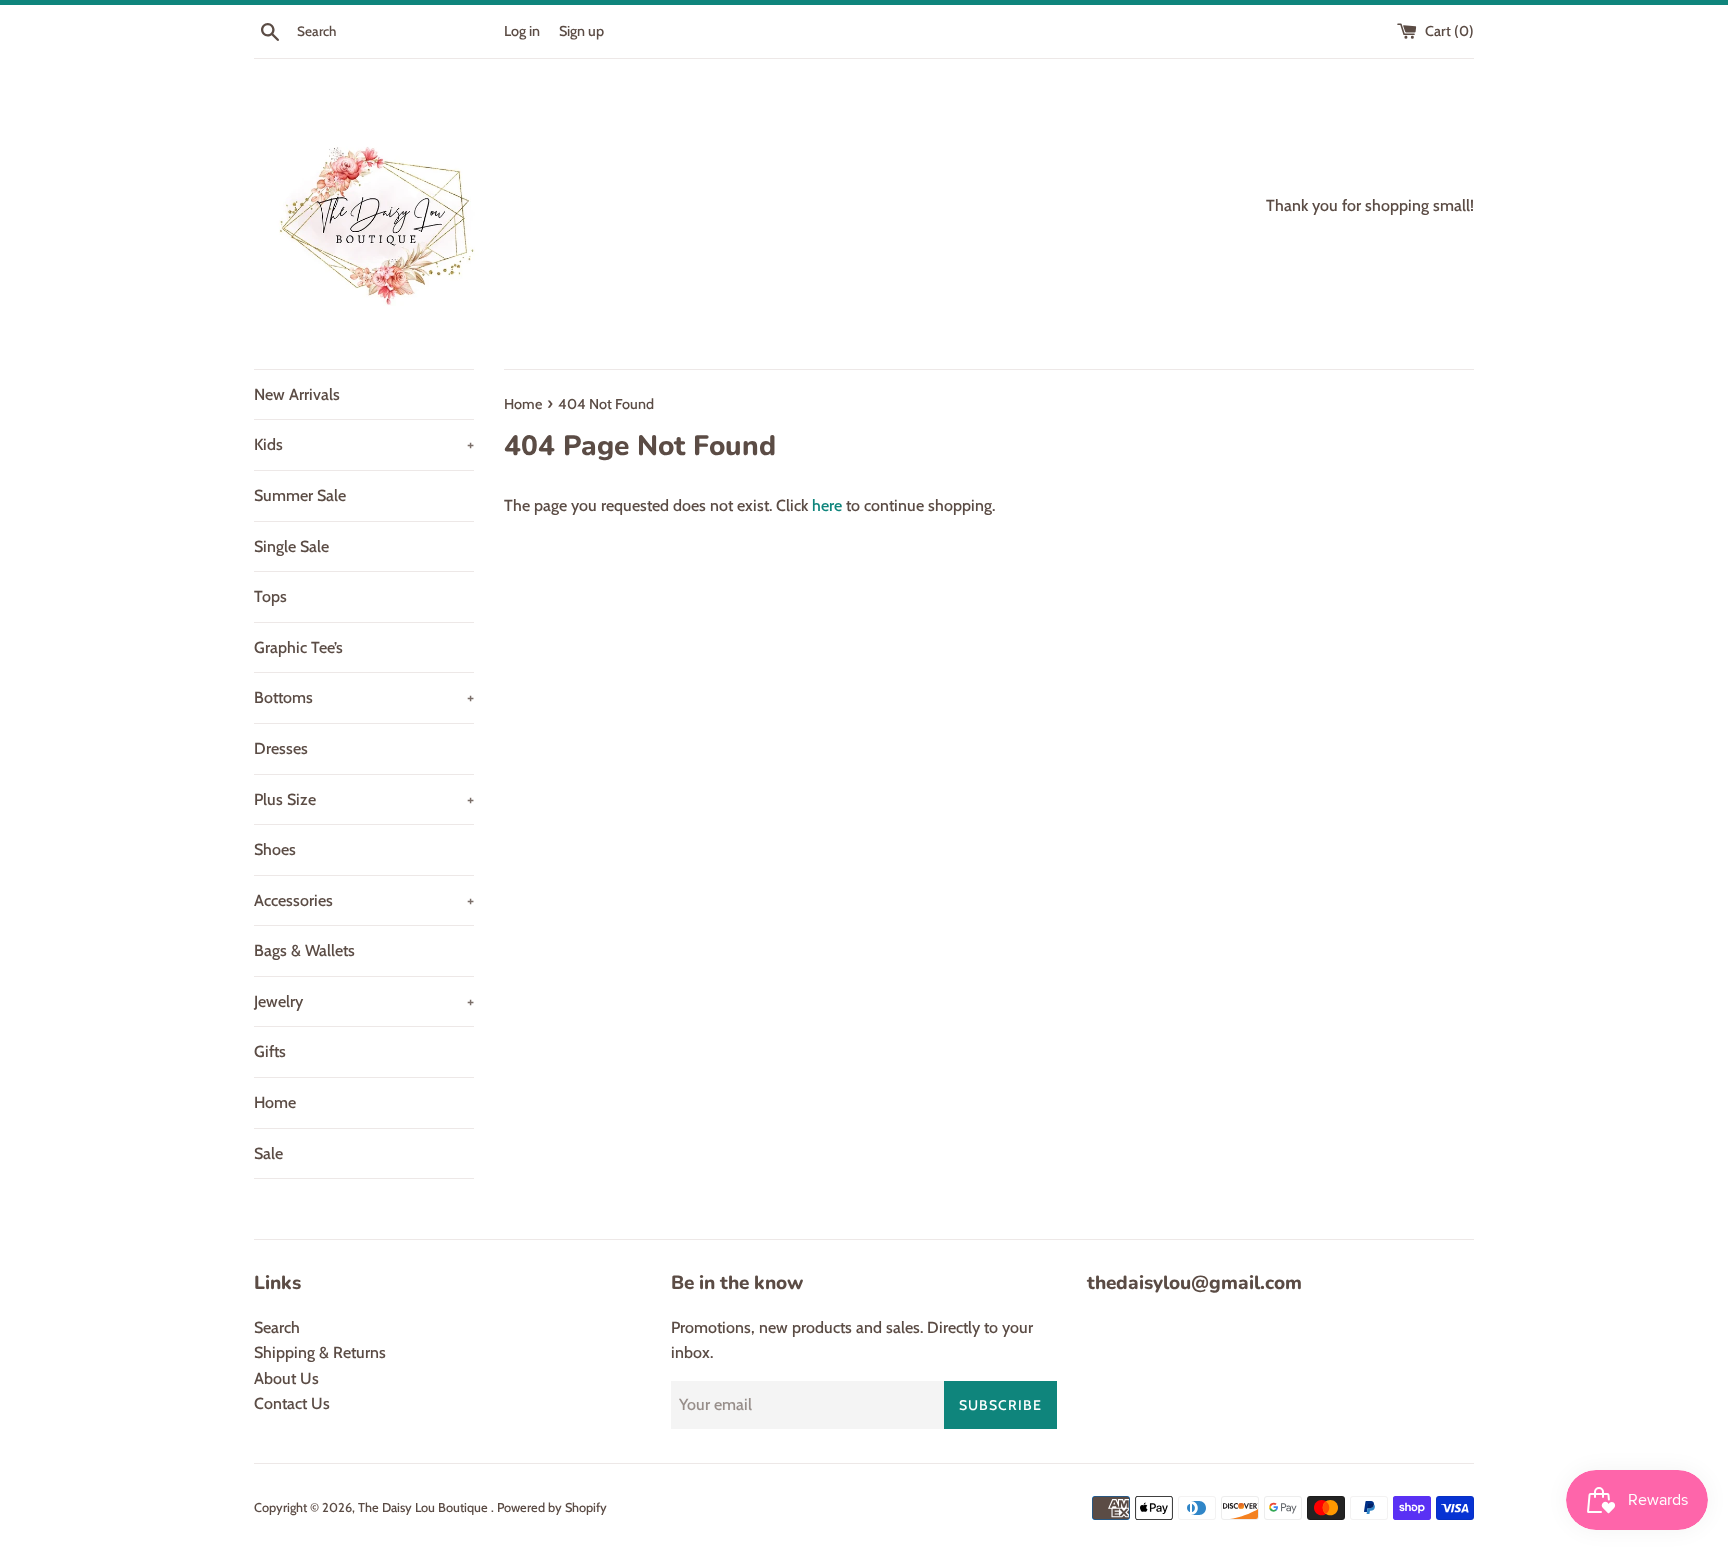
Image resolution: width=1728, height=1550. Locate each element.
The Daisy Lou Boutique (424, 1507)
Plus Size (364, 799)
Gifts (270, 1051)
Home (275, 1102)
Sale (268, 1153)
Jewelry (364, 1001)
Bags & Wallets (304, 950)
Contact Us (292, 1403)
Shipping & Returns (320, 1352)
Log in (522, 31)
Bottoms (364, 697)
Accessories (364, 900)
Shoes (275, 849)
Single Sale (291, 546)
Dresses (281, 748)
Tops (270, 596)
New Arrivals (297, 394)
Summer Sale (300, 495)
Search (277, 1327)
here (827, 505)
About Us (286, 1378)
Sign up (581, 31)
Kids (364, 444)
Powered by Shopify (552, 1507)
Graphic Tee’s (298, 647)
